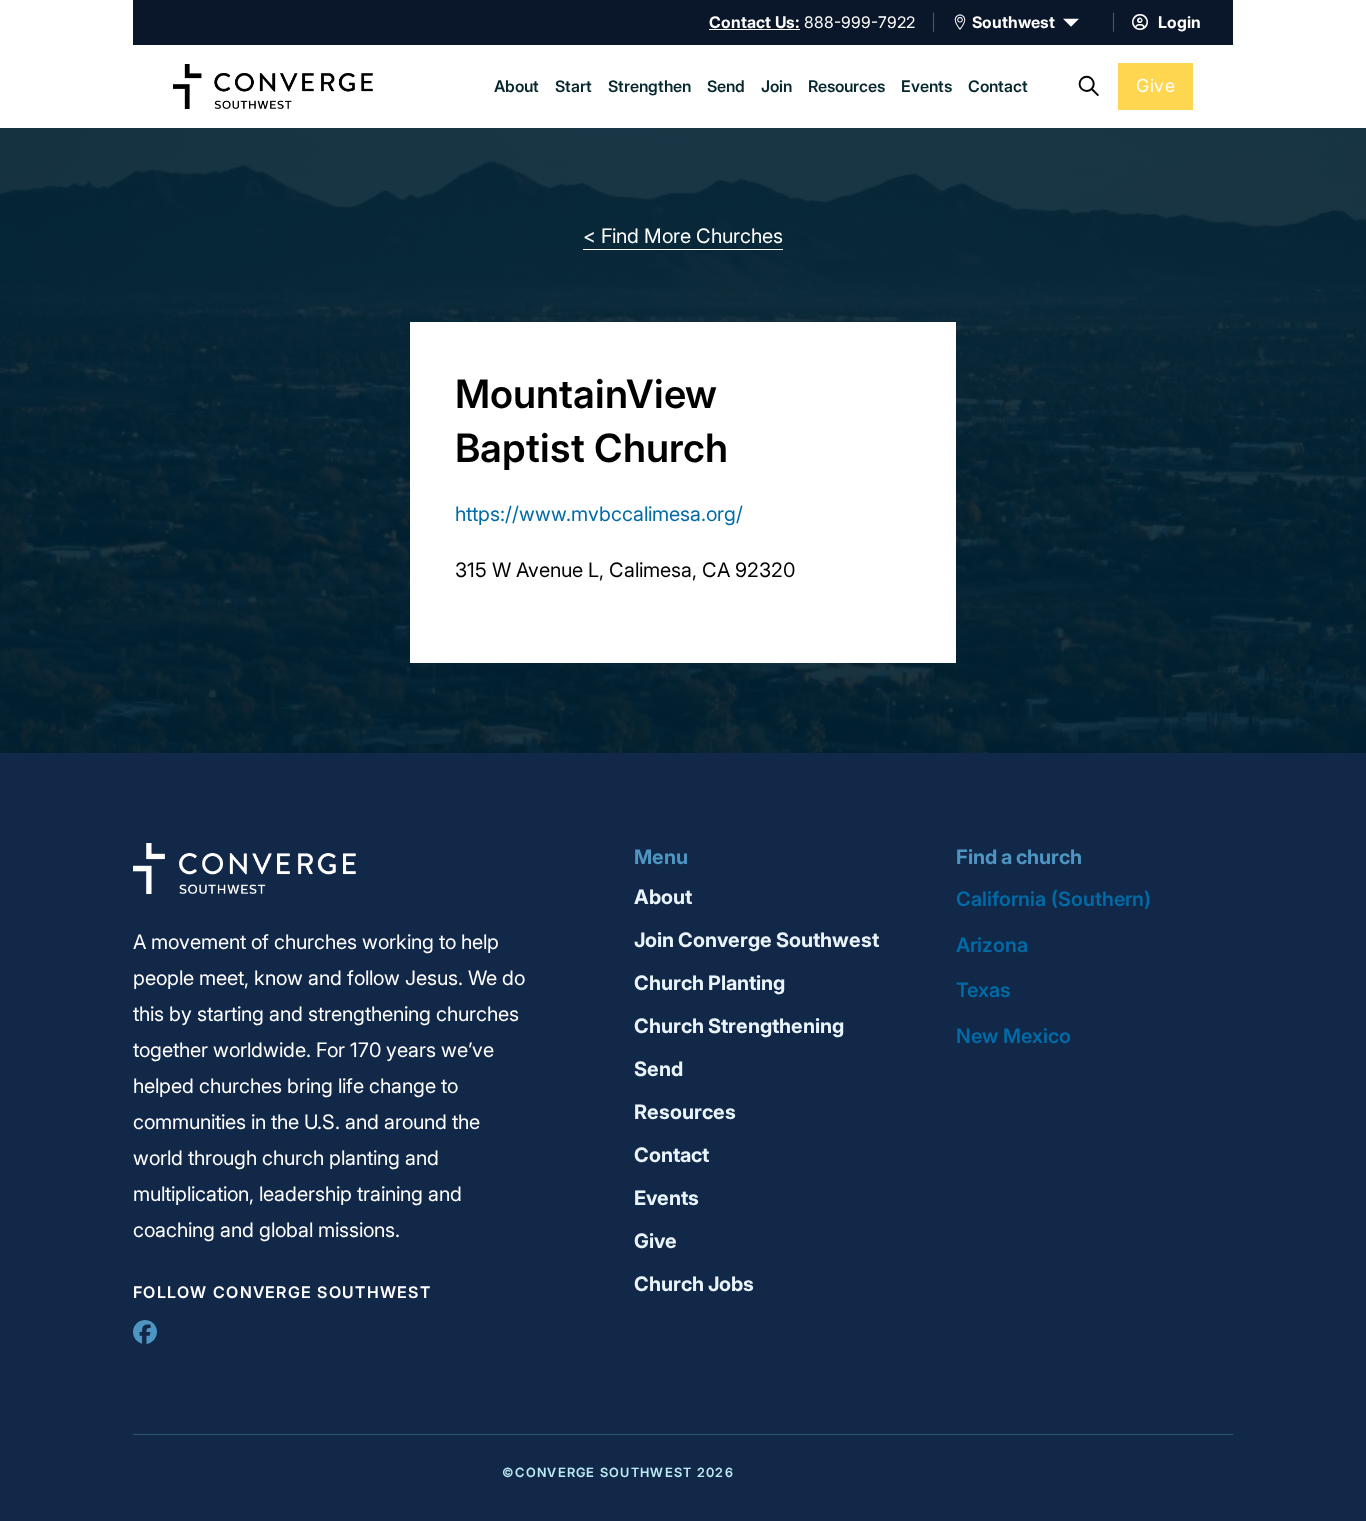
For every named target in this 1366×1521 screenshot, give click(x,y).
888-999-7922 (859, 22)
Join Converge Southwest (756, 940)
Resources (846, 86)
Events (926, 86)
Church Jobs (694, 1284)
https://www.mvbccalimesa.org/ (599, 514)
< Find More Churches (683, 236)
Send (726, 86)
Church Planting (709, 983)
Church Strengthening (739, 1026)
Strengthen (649, 86)
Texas (983, 990)
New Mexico (1013, 1036)
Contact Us (752, 22)
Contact (998, 86)
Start (573, 86)
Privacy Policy (823, 1472)
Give (1155, 85)
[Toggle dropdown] (960, 22)
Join (776, 86)
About (516, 86)
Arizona (992, 945)
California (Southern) (1053, 899)
